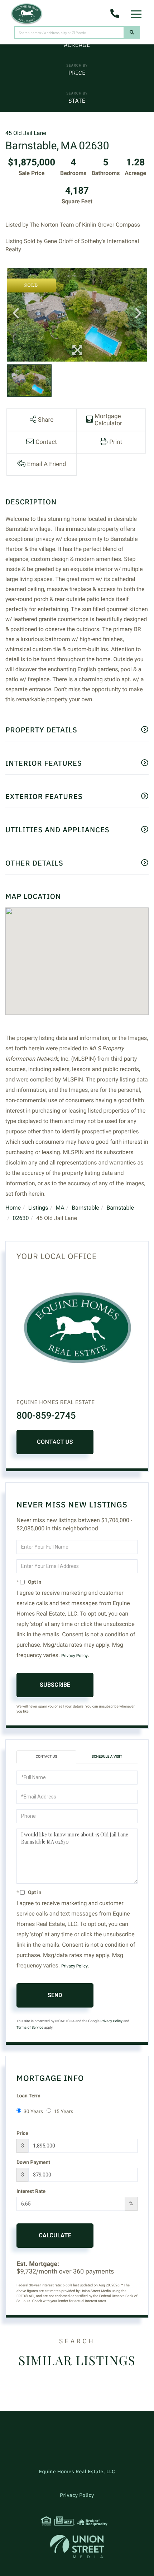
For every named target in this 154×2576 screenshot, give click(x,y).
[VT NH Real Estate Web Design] (77, 2546)
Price (77, 73)
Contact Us (55, 1442)
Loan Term (28, 2096)
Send (55, 1995)
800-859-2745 (46, 1416)
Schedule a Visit (107, 1757)
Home (13, 1208)
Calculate (55, 2235)
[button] (132, 33)
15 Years (63, 2112)
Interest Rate (31, 2192)
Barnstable (85, 1208)
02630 (21, 1218)
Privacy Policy (74, 1656)
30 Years (33, 2112)
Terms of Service (30, 2028)
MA (60, 1208)
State (77, 101)
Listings (38, 1208)
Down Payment (33, 2163)
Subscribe (55, 1685)
